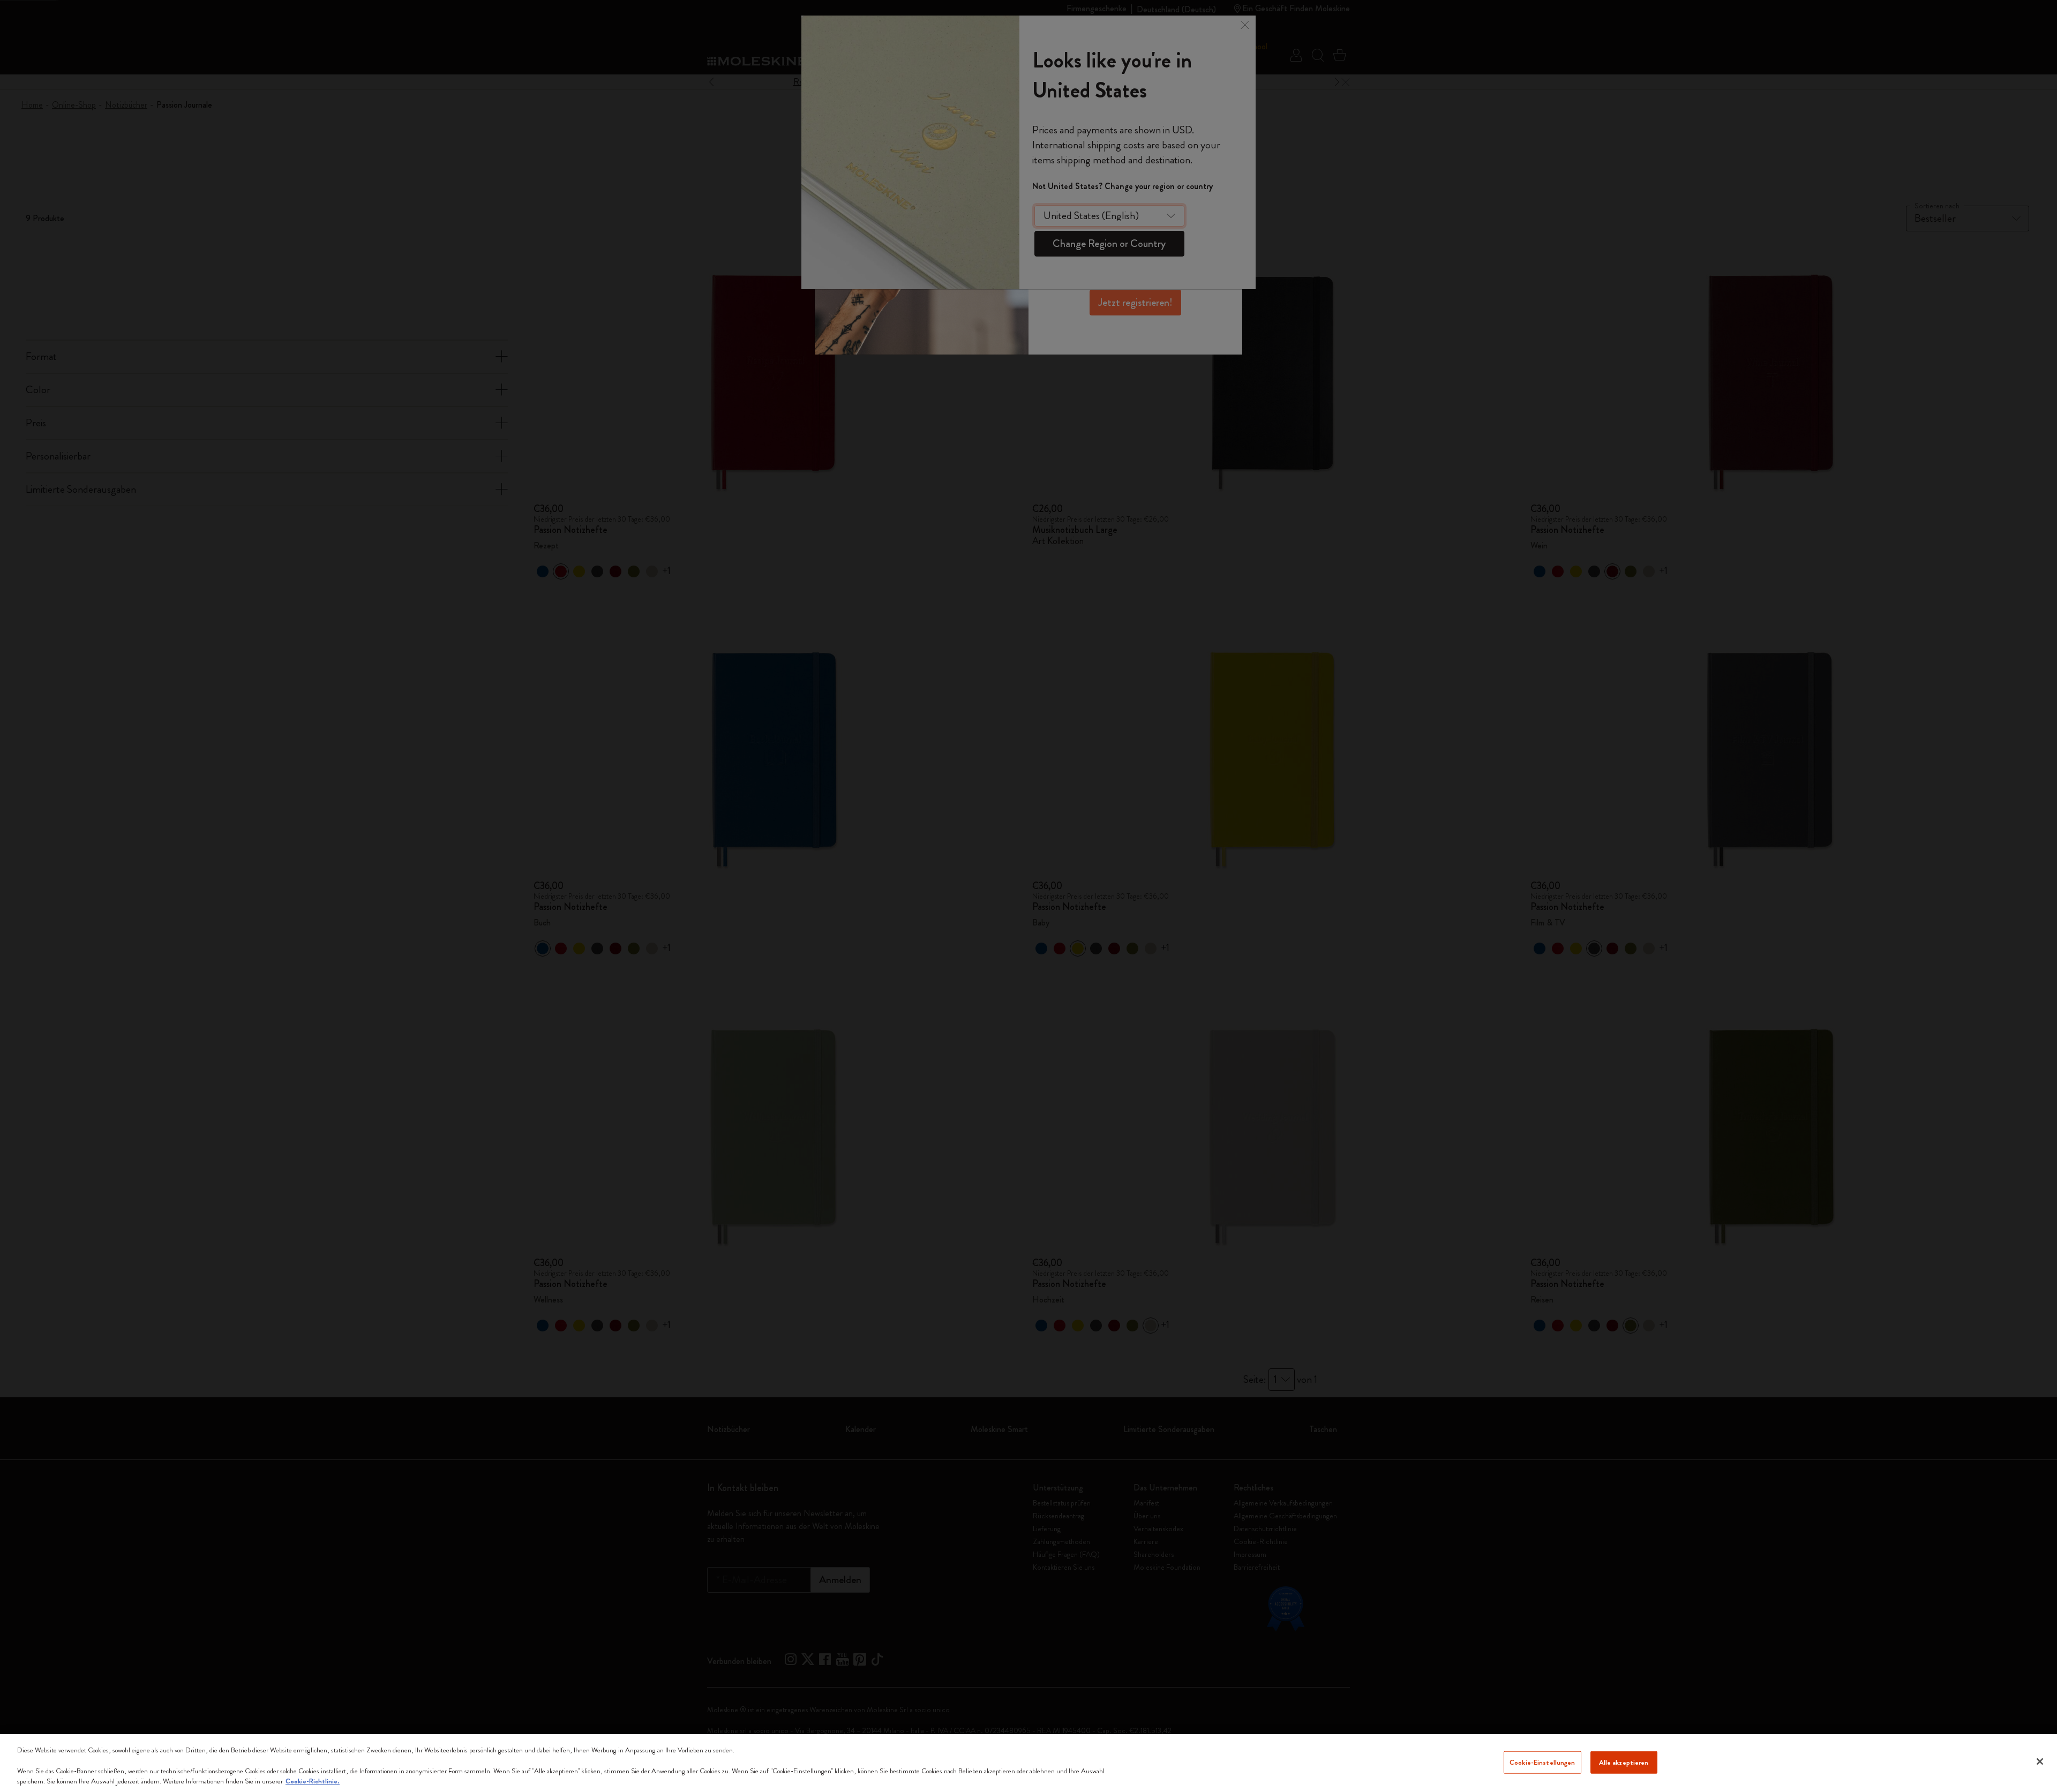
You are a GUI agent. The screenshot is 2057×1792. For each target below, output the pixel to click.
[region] (1028, 1763)
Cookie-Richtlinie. (313, 1781)
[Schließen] (2040, 1761)
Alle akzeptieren (1624, 1762)
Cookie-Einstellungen (1542, 1762)
